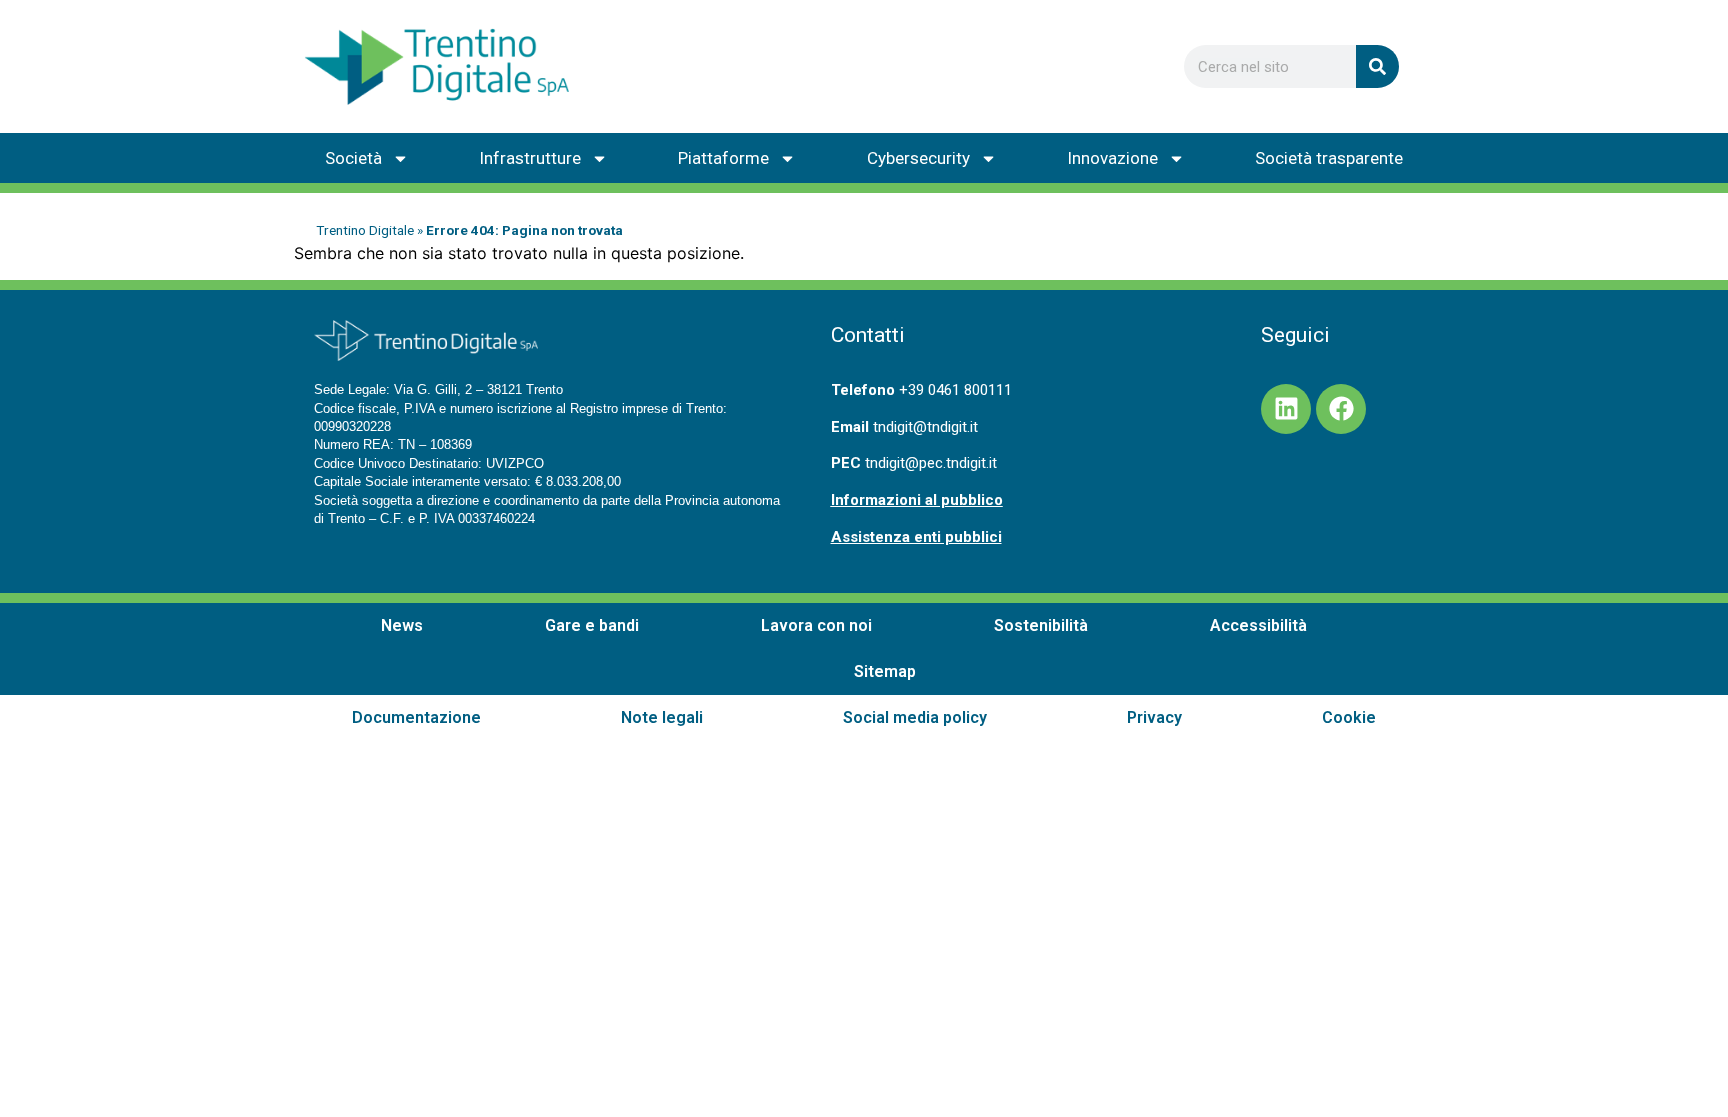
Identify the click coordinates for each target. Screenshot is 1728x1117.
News (402, 625)
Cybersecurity (918, 158)
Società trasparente (1329, 158)
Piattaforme (723, 158)
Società (353, 158)
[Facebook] (1341, 409)
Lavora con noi (816, 625)
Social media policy (915, 717)
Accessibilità (1258, 625)
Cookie (1349, 717)
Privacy (1154, 717)
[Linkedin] (1286, 409)
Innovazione (1112, 158)
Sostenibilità (1041, 625)
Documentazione (416, 717)
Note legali (662, 717)
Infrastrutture (530, 158)
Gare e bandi (592, 625)
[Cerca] (1377, 66)
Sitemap (885, 671)
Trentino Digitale (365, 230)
